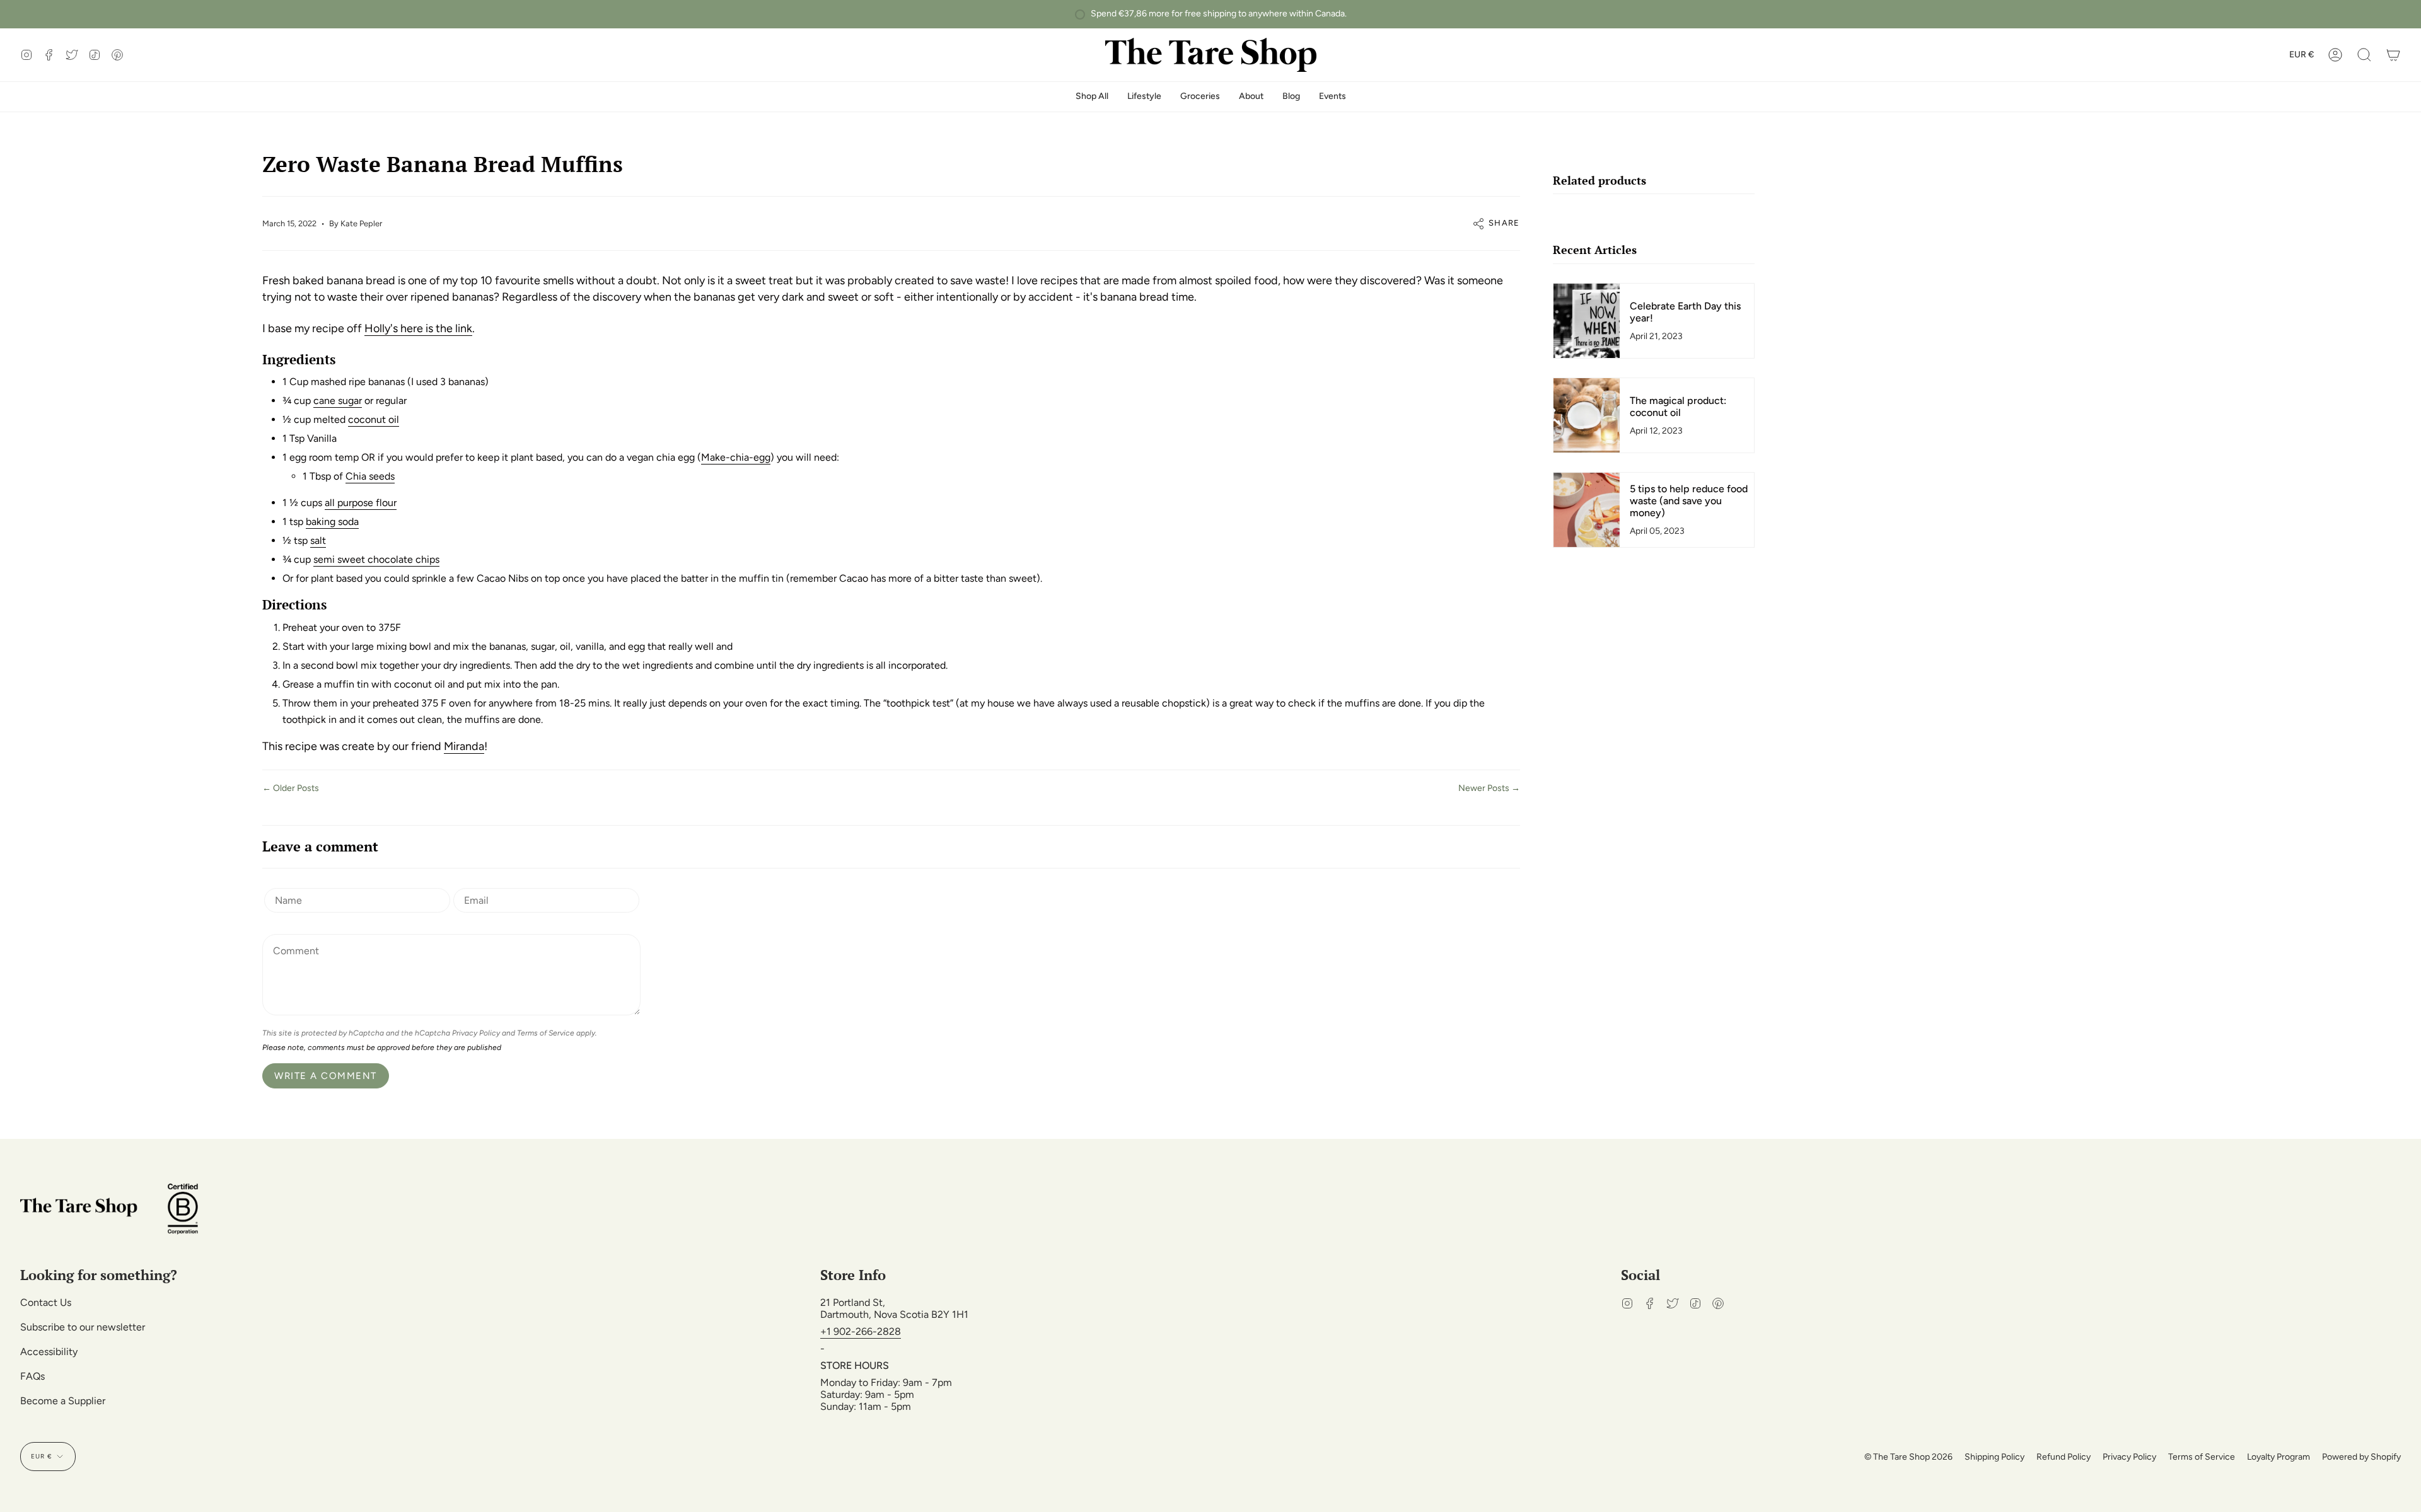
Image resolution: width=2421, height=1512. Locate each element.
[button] (2364, 55)
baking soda (332, 522)
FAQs (32, 1376)
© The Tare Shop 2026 (1908, 1457)
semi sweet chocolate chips (376, 559)
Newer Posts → (1489, 788)
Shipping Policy (1994, 1457)
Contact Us (46, 1302)
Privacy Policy (476, 1033)
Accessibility (49, 1352)
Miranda (464, 746)
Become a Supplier (63, 1401)
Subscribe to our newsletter (83, 1327)
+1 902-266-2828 (861, 1331)
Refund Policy (2064, 1457)
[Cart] (2393, 55)
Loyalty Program (2279, 1457)
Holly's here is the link (418, 328)
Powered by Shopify (2361, 1457)
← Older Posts (291, 788)
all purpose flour (361, 503)
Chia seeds (370, 476)
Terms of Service (546, 1033)
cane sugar (338, 401)
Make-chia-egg (736, 457)
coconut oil (374, 419)
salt (318, 540)
